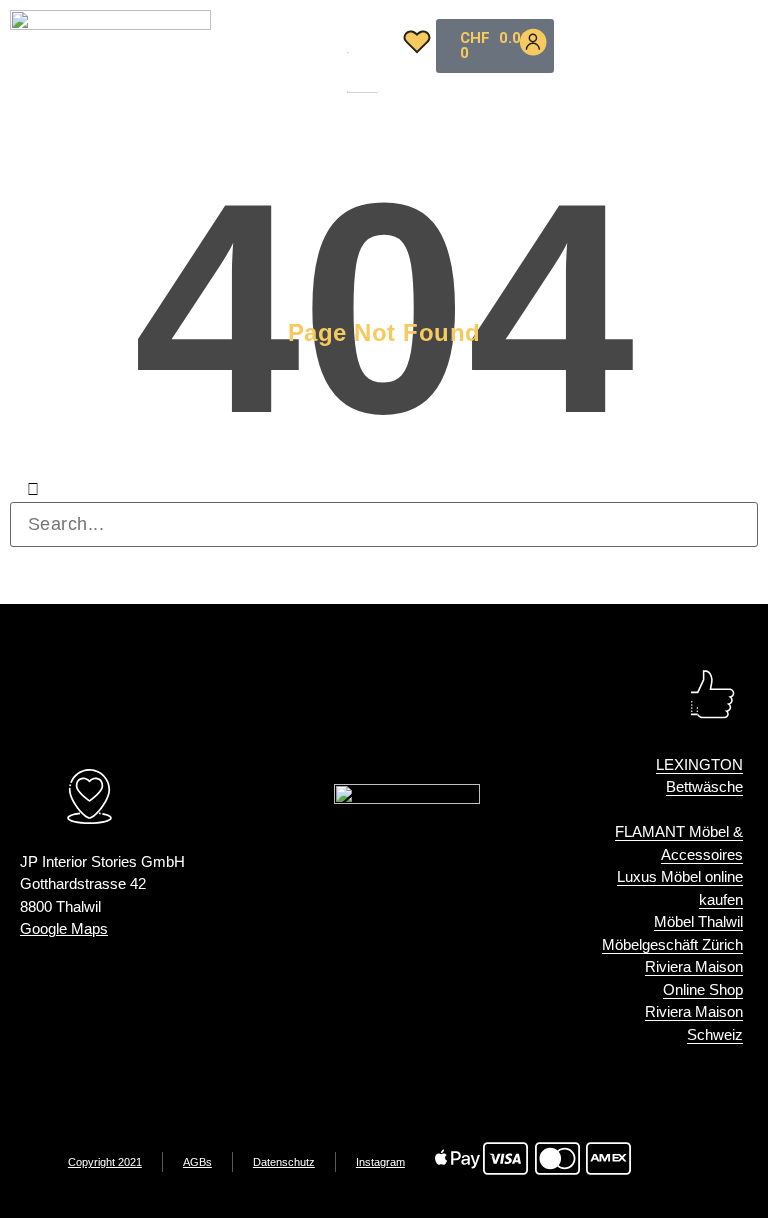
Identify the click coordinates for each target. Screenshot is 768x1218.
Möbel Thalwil (698, 921)
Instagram (380, 1162)
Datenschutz (284, 1162)
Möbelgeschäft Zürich (672, 944)
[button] (360, 40)
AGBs (197, 1162)
